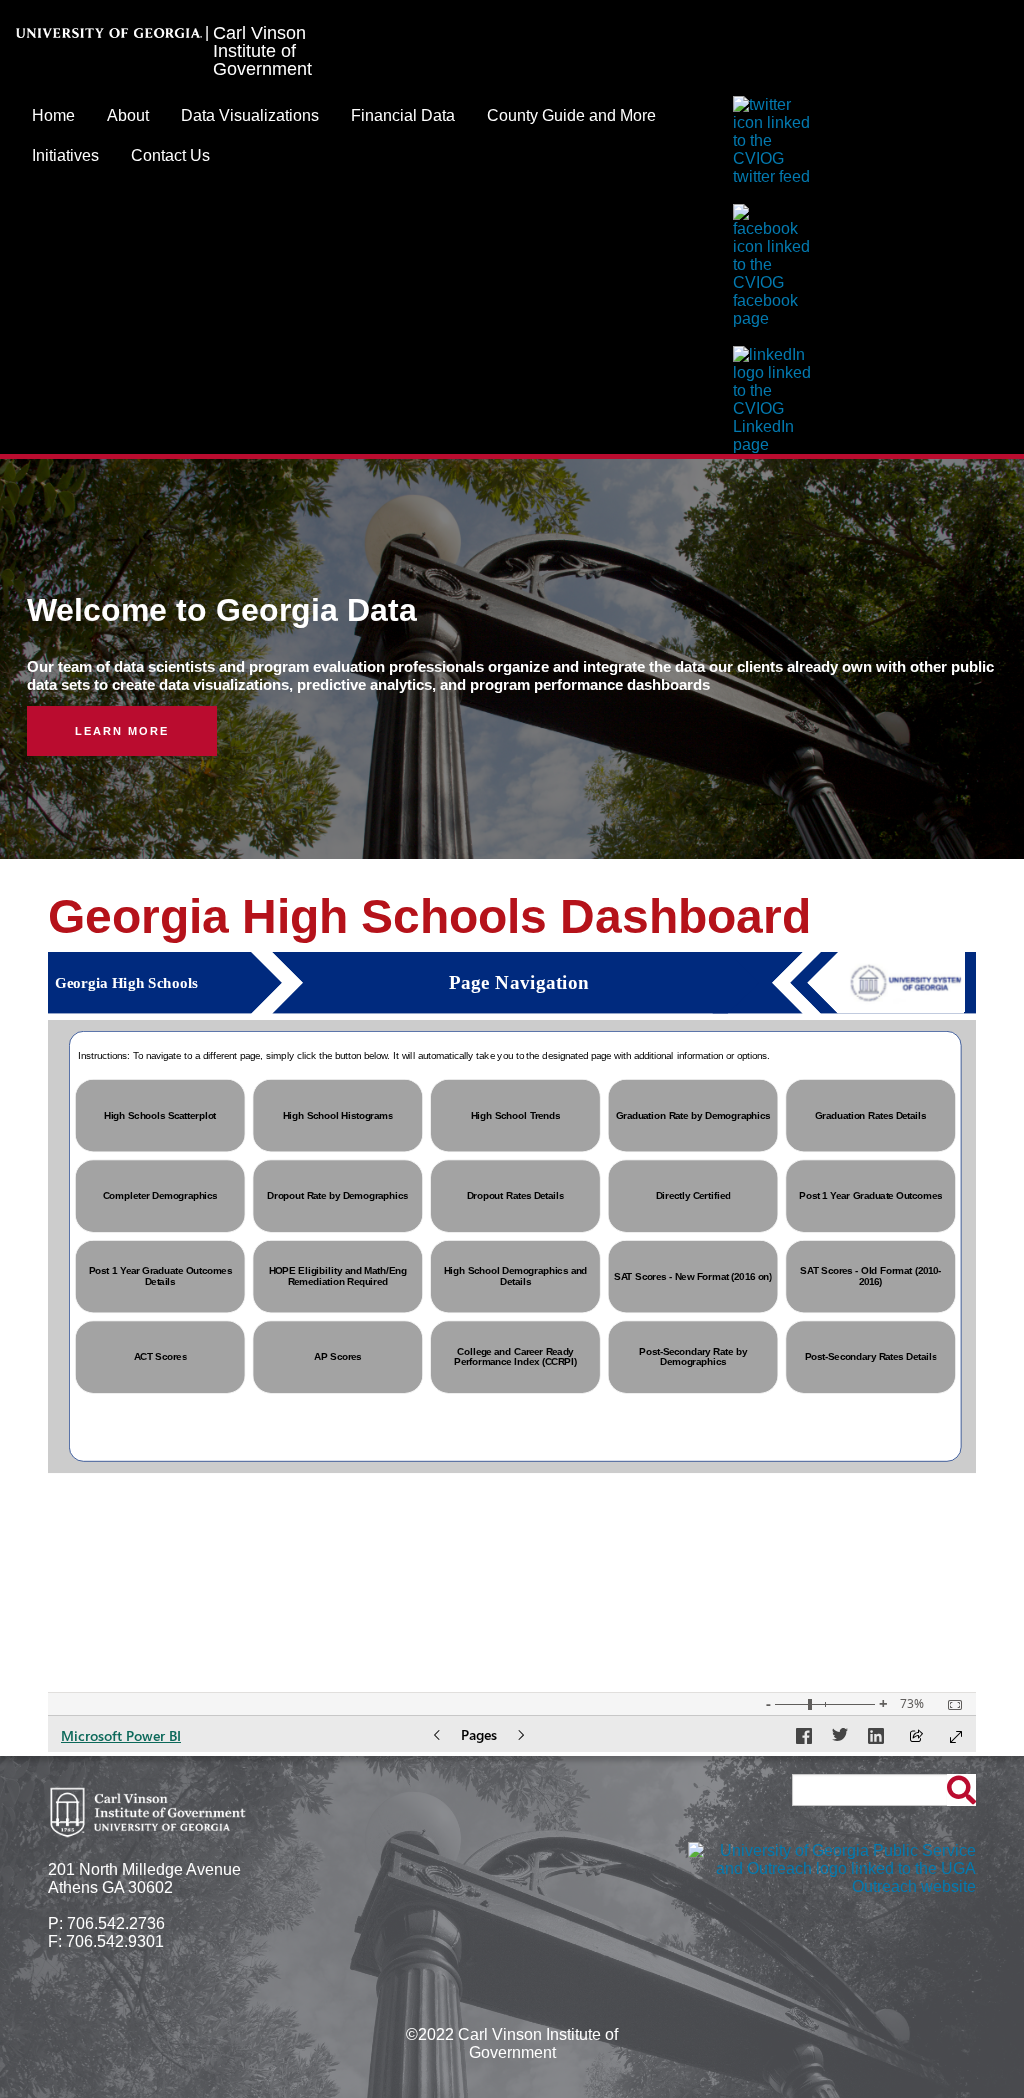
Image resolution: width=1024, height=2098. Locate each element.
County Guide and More (571, 115)
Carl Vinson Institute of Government (262, 51)
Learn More (122, 731)
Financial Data (403, 115)
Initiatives (65, 155)
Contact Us (170, 155)
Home (53, 115)
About (128, 115)
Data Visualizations (250, 115)
